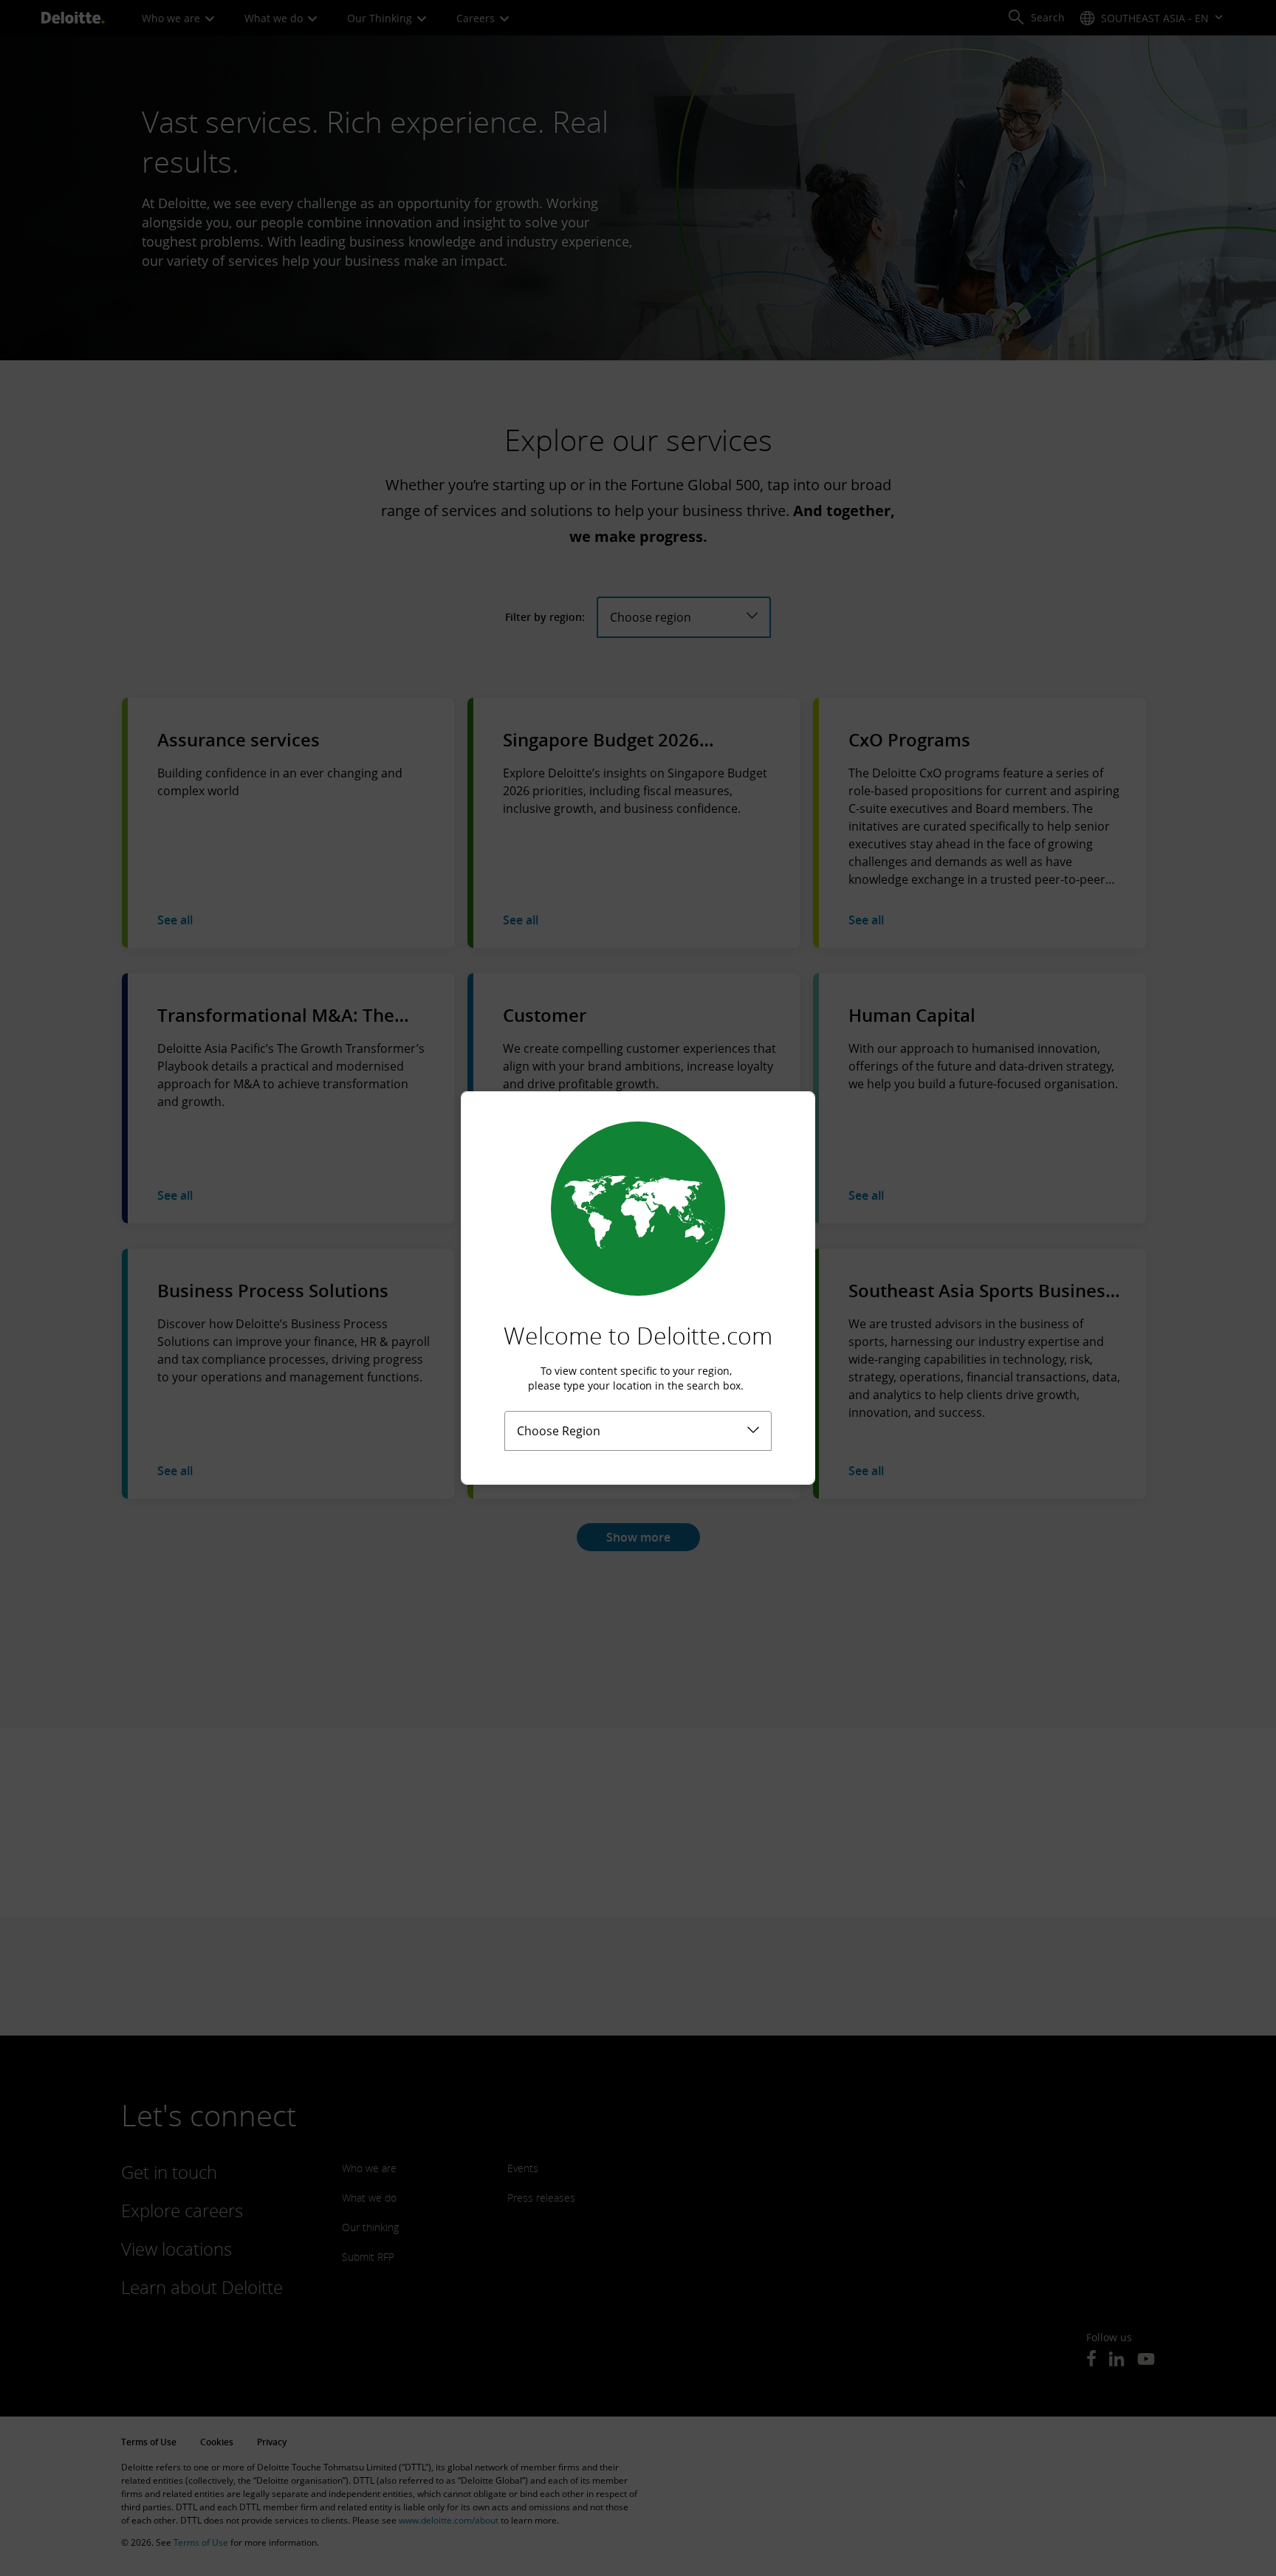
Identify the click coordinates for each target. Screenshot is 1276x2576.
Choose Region (559, 1431)
